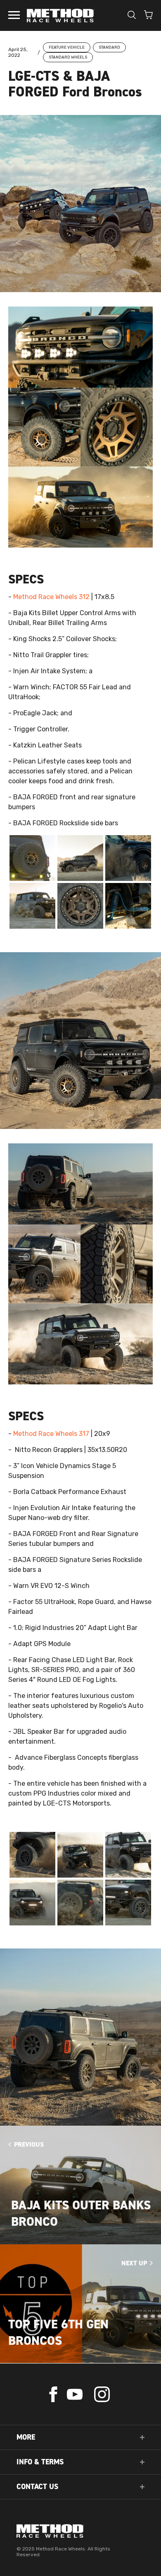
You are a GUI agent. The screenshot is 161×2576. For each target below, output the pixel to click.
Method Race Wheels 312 (51, 597)
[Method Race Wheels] (61, 15)
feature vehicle (67, 47)
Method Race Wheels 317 (51, 1434)
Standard (109, 47)
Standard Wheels (68, 57)
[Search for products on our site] (132, 16)
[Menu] (14, 16)
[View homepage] (80, 2531)
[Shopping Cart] (148, 16)
